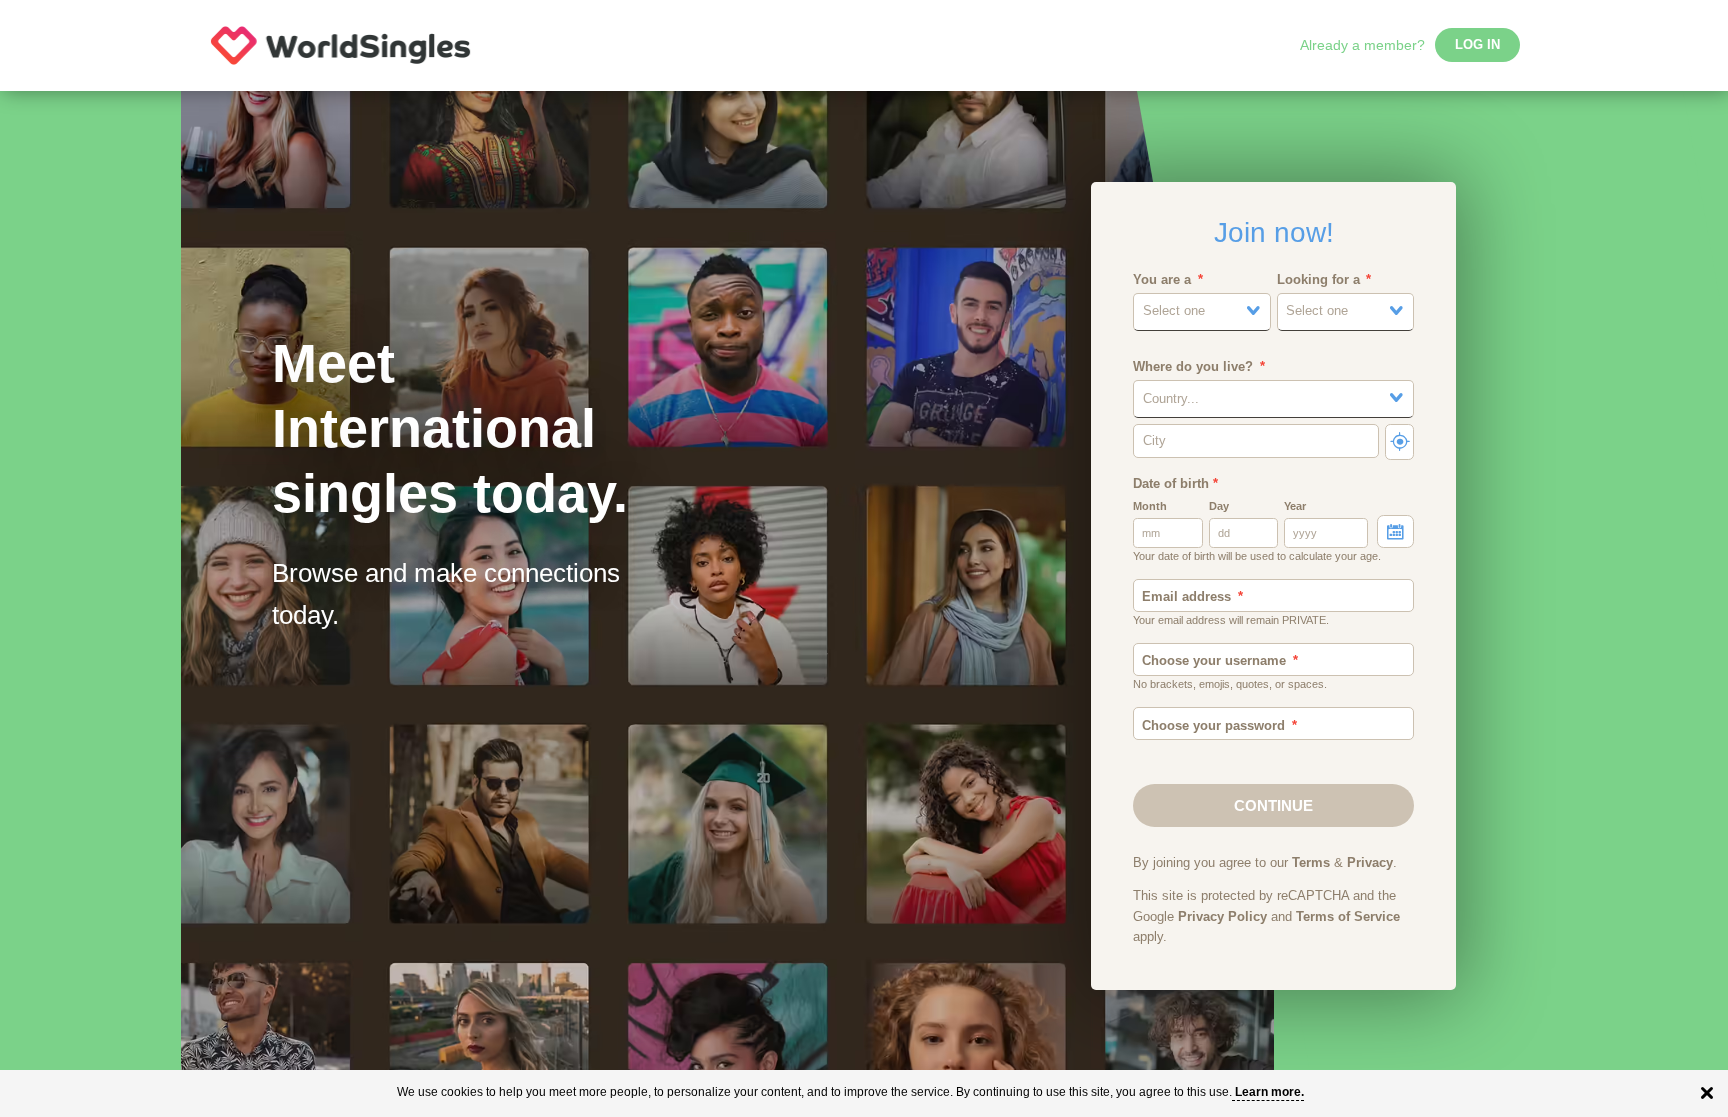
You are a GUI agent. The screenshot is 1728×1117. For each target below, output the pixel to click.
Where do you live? (1193, 367)
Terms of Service (1348, 917)
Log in (1477, 45)
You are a (1162, 280)
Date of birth (1175, 484)
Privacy (1370, 863)
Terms (1311, 863)
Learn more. (1269, 1092)
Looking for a (1318, 280)
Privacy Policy (1222, 917)
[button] (1202, 311)
